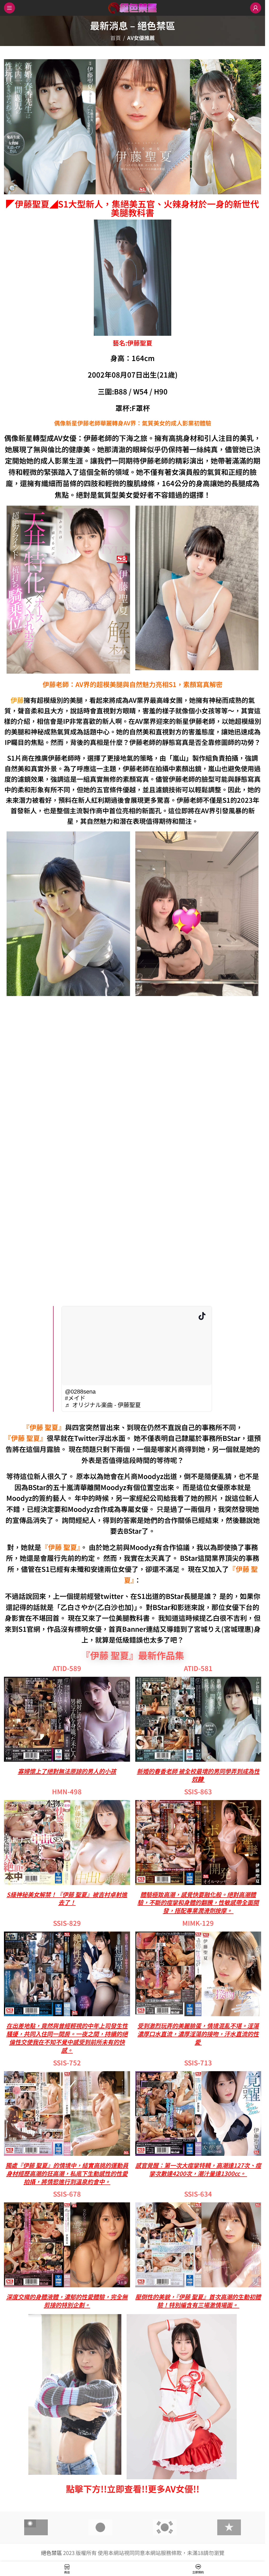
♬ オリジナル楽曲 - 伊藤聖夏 (103, 1405)
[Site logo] (133, 7)
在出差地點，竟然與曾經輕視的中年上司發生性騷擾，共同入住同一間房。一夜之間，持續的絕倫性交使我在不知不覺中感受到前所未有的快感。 (67, 2038)
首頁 (116, 38)
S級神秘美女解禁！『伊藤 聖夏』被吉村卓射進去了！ (67, 1898)
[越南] (229, 2527)
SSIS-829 (67, 1923)
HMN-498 (67, 1791)
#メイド (75, 1398)
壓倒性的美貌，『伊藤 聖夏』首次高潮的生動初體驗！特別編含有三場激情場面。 (198, 2301)
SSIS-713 (198, 2062)
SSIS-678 (67, 2194)
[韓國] (165, 2527)
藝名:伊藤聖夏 (133, 343)
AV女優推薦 (141, 38)
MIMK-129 (198, 1923)
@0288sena (80, 1392)
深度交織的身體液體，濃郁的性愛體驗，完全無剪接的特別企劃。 (67, 2301)
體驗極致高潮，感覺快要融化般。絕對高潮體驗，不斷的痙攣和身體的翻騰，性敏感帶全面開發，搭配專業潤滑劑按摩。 (198, 1902)
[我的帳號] (256, 8)
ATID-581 (198, 1668)
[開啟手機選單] (9, 8)
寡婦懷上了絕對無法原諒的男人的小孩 (67, 1771)
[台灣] (36, 2527)
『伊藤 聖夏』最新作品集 (133, 1655)
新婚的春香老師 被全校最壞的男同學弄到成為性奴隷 (198, 1775)
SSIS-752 (67, 2062)
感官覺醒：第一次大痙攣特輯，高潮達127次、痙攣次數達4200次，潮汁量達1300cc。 (198, 2169)
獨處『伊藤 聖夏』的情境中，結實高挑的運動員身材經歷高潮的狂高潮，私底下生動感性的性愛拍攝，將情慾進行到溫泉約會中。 (67, 2173)
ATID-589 (67, 1668)
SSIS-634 (198, 2194)
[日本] (100, 2527)
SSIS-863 (198, 1791)
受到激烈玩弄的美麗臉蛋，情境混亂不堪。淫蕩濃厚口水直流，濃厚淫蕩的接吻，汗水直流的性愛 (198, 2034)
